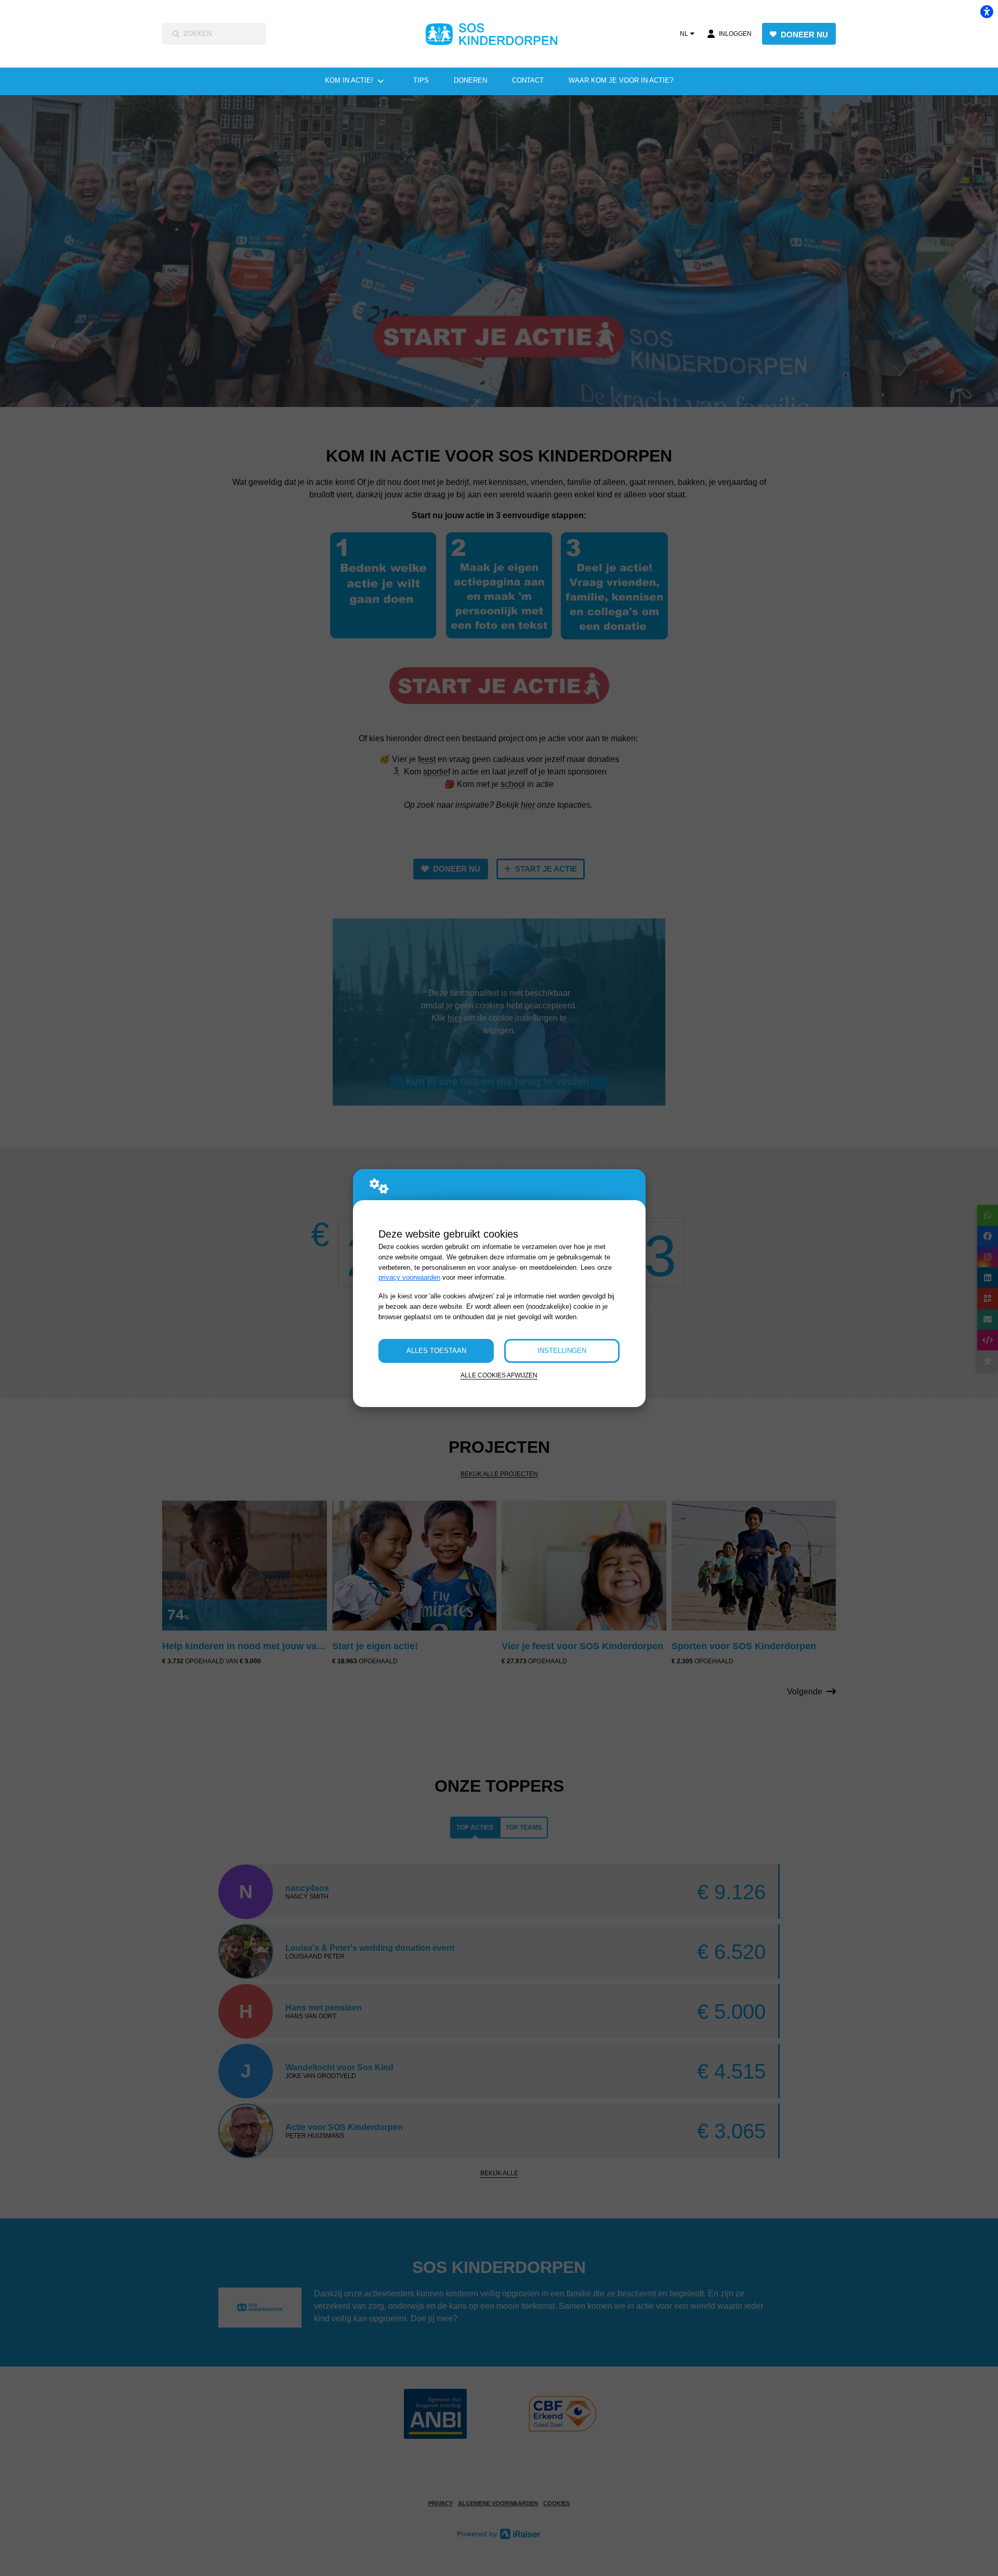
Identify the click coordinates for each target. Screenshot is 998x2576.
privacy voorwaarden (409, 1277)
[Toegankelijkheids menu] (987, 11)
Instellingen (562, 1351)
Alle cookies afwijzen (499, 1375)
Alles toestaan (436, 1351)
